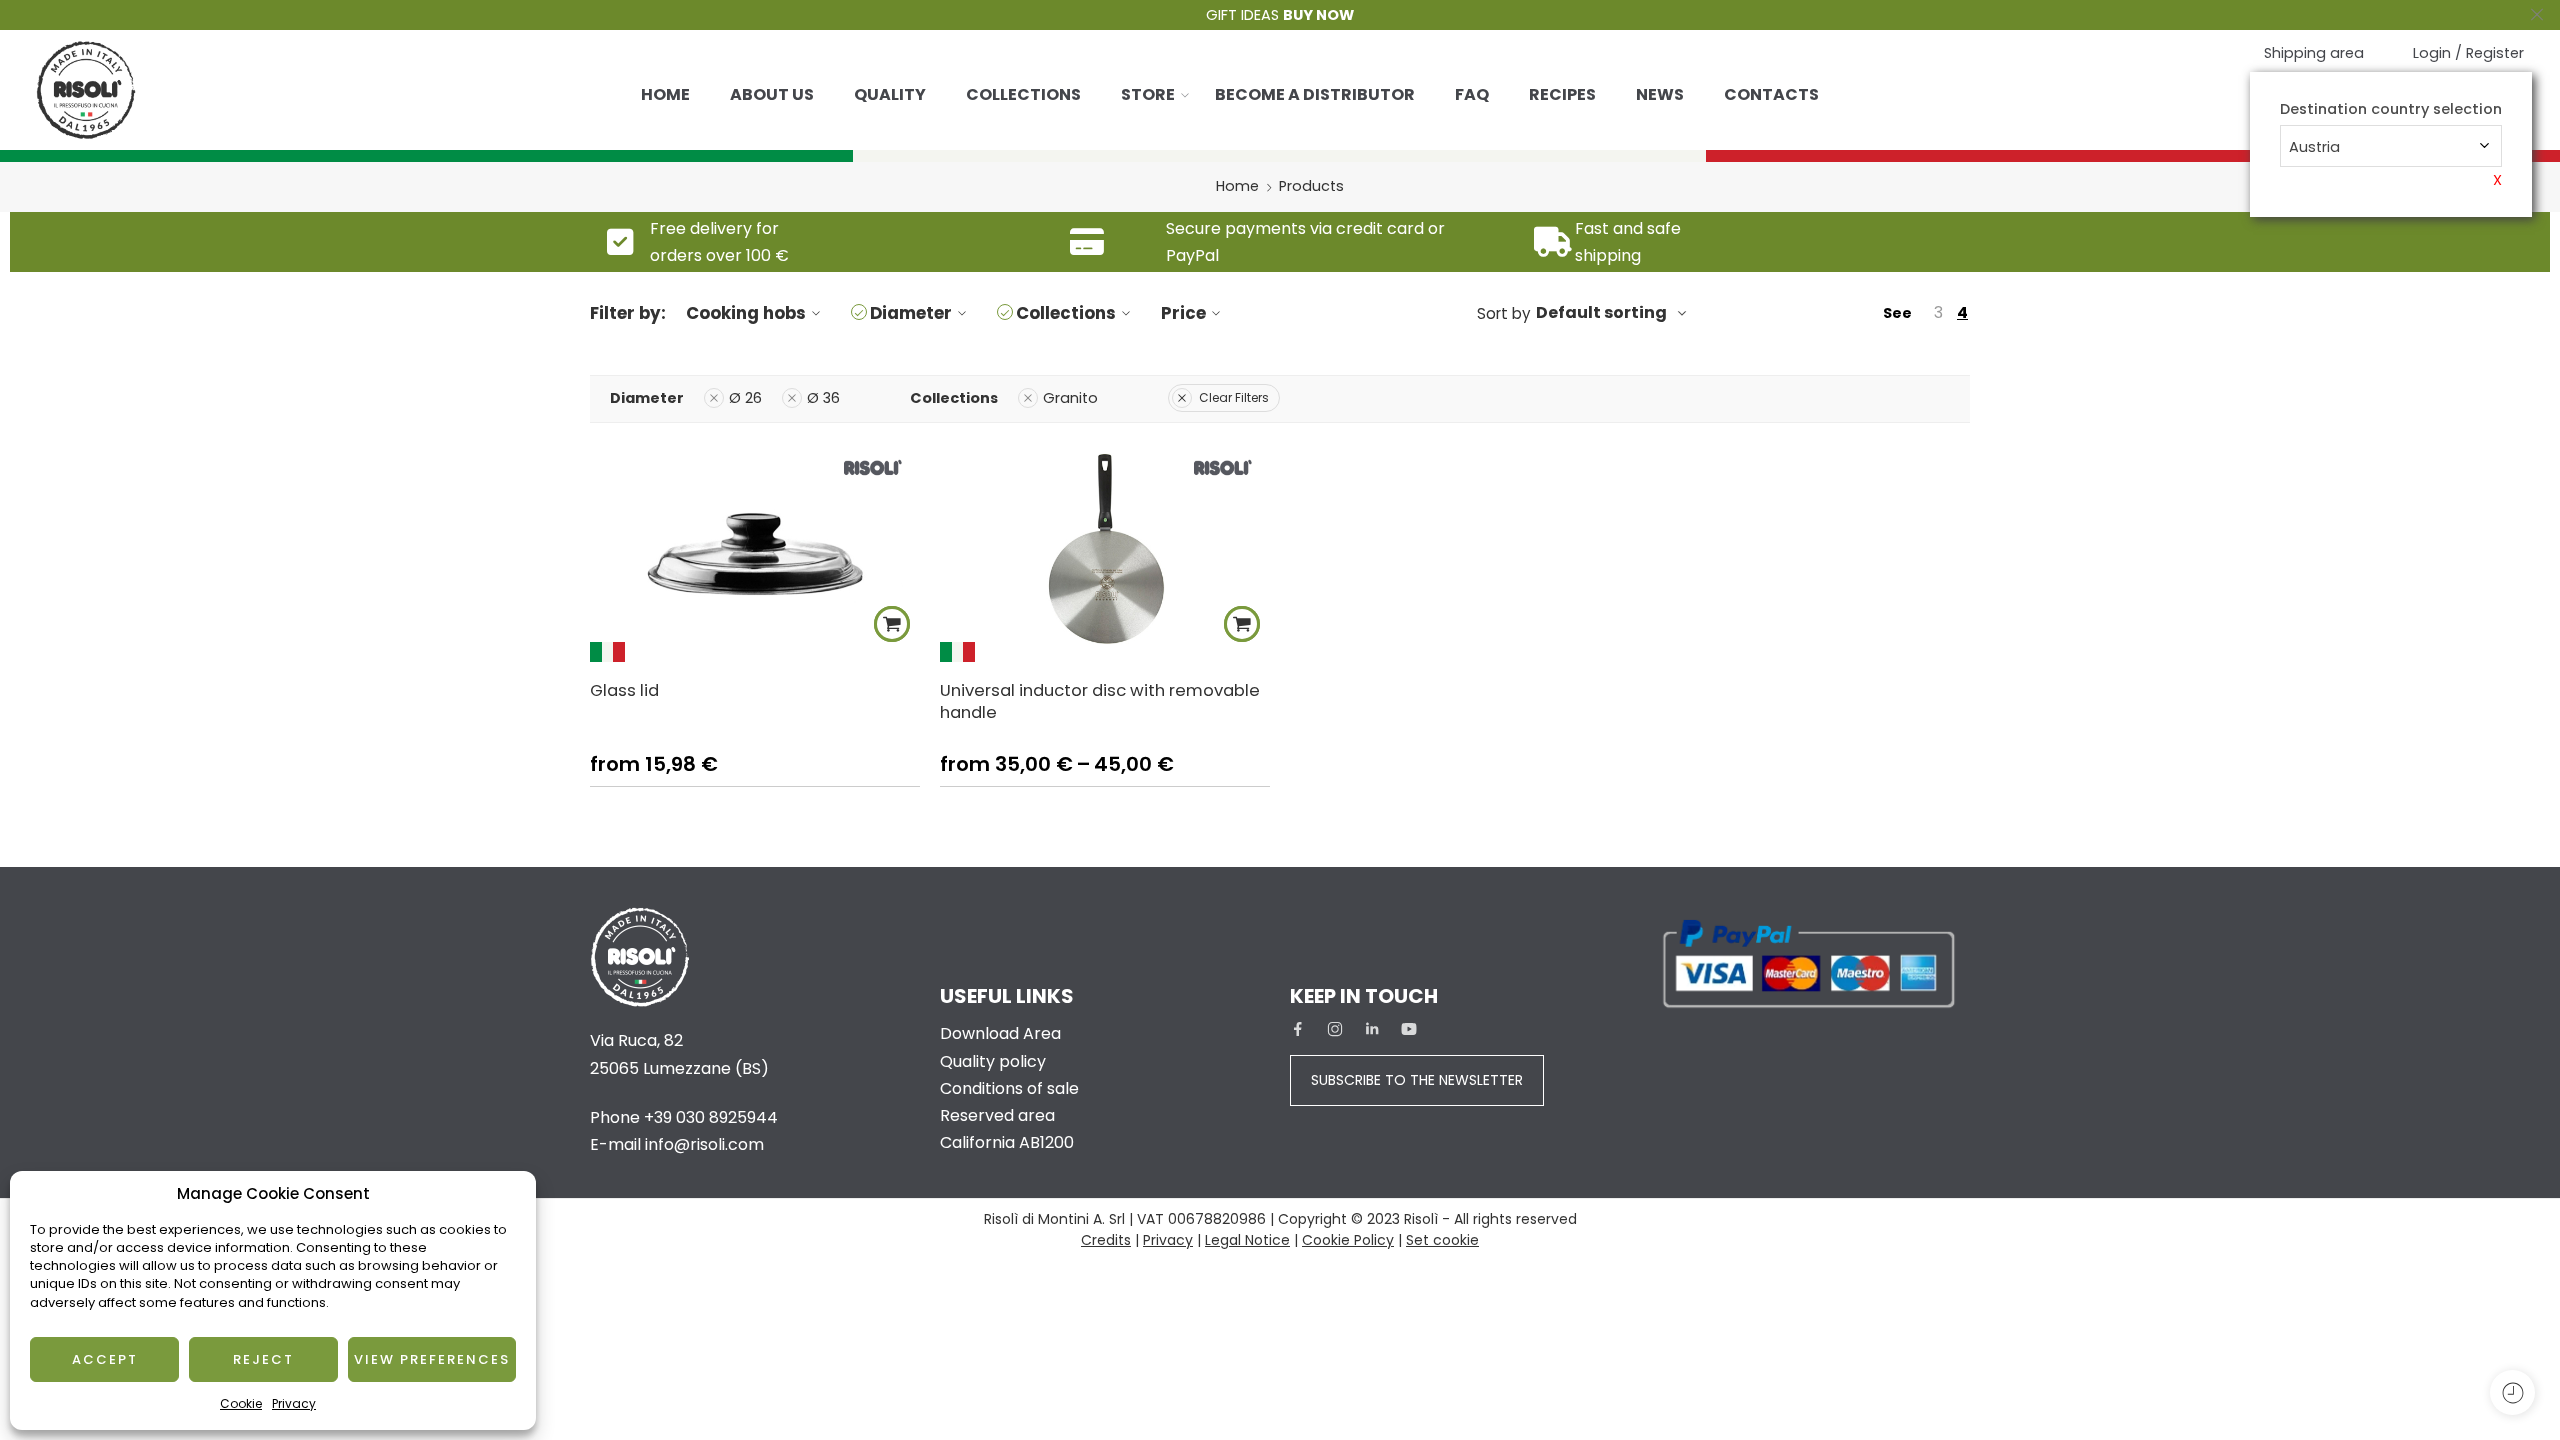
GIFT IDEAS (1280, 15)
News (1660, 94)
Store (1148, 94)
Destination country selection (2391, 109)
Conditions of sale (1009, 1088)
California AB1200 (1007, 1142)
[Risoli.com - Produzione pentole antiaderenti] (86, 90)
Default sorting (1601, 312)
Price (1183, 313)
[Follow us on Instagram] (1335, 1029)
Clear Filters (1234, 397)
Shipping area (2314, 53)
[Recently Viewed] (2512, 1392)
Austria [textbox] (2314, 147)
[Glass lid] (755, 552)
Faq (1472, 94)
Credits (1106, 1240)
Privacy (294, 1403)
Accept (105, 1359)
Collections (1023, 94)
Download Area (1000, 1033)
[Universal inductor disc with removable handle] (1105, 552)
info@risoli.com (704, 1144)
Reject (263, 1359)
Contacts (1771, 94)
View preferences (432, 1359)
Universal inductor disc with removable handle (1100, 701)
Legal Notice (1247, 1240)
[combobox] (2391, 146)
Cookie (241, 1403)
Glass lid (624, 690)
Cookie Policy (1348, 1240)
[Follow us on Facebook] (1298, 1029)
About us (772, 94)
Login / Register (2468, 53)
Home (665, 94)
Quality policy (993, 1061)
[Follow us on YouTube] (1409, 1029)
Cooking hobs (746, 313)
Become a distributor (1315, 94)
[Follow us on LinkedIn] (1372, 1029)
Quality (890, 94)
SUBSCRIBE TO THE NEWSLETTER (1417, 1080)
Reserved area (997, 1115)
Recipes (1562, 94)
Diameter (911, 313)
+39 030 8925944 (711, 1117)
